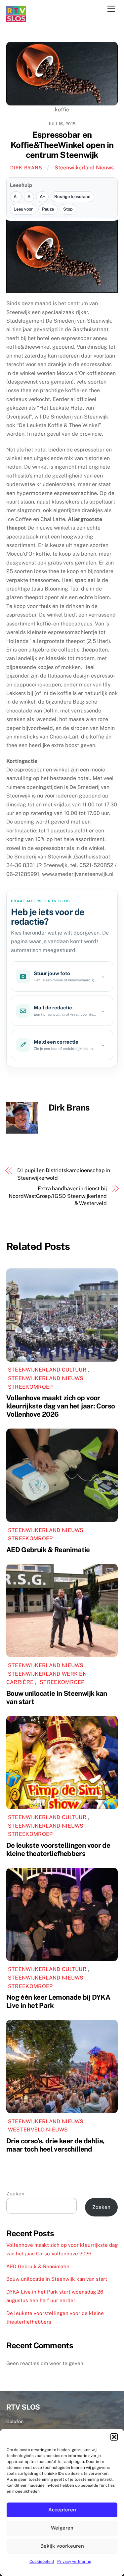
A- (16, 197)
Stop (68, 209)
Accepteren (62, 2510)
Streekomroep (30, 1387)
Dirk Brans (26, 168)
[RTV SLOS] (16, 19)
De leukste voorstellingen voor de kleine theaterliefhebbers (58, 1849)
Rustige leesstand (72, 197)
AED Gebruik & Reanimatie (48, 1550)
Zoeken (15, 2194)
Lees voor (23, 209)
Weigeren (62, 2528)
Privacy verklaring (74, 2562)
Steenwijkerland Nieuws (84, 168)
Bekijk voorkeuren (62, 2546)
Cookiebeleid (42, 2562)
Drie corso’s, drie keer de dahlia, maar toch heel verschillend (56, 2145)
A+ (42, 197)
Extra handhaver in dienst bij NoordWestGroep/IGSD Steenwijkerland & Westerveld (58, 1196)
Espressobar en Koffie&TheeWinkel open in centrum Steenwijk (62, 145)
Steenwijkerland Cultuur (47, 1370)
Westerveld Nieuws (38, 2130)
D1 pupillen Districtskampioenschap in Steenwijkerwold (64, 1174)
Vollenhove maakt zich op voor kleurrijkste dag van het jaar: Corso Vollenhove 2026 (61, 1406)
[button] (114, 2437)
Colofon (15, 2421)
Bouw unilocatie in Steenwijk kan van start (57, 2279)
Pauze (48, 209)
